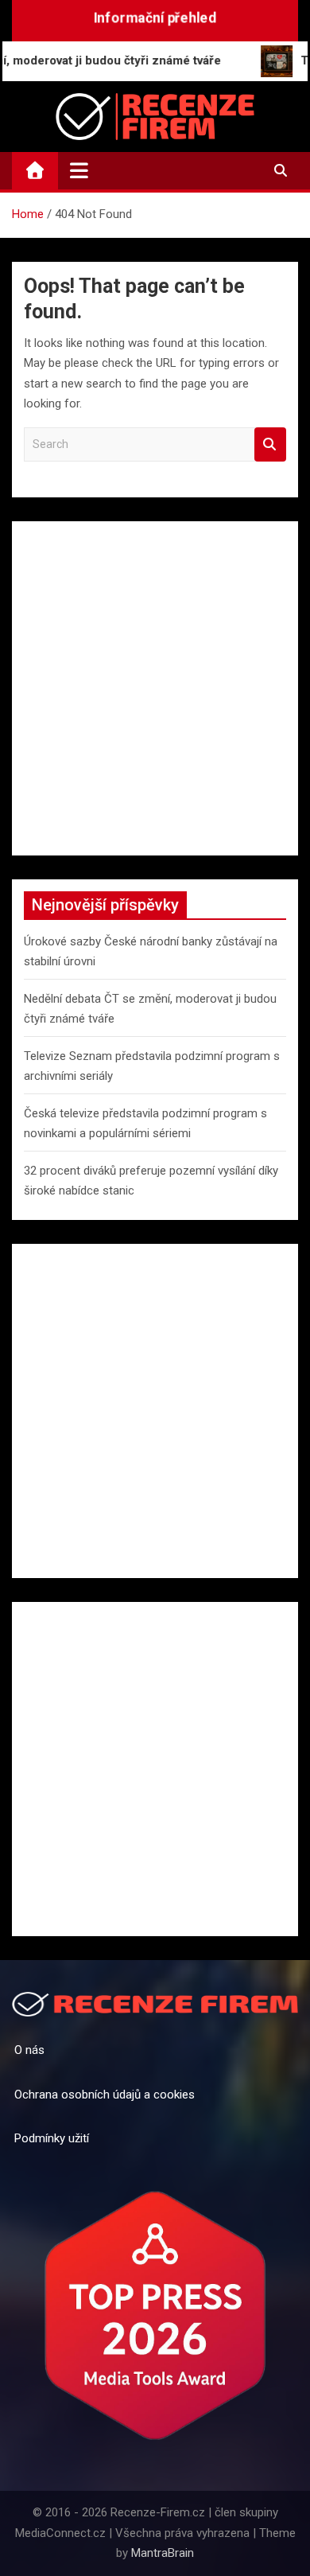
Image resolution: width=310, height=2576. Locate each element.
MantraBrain (163, 2553)
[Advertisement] (155, 688)
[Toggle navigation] (79, 170)
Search (270, 444)
